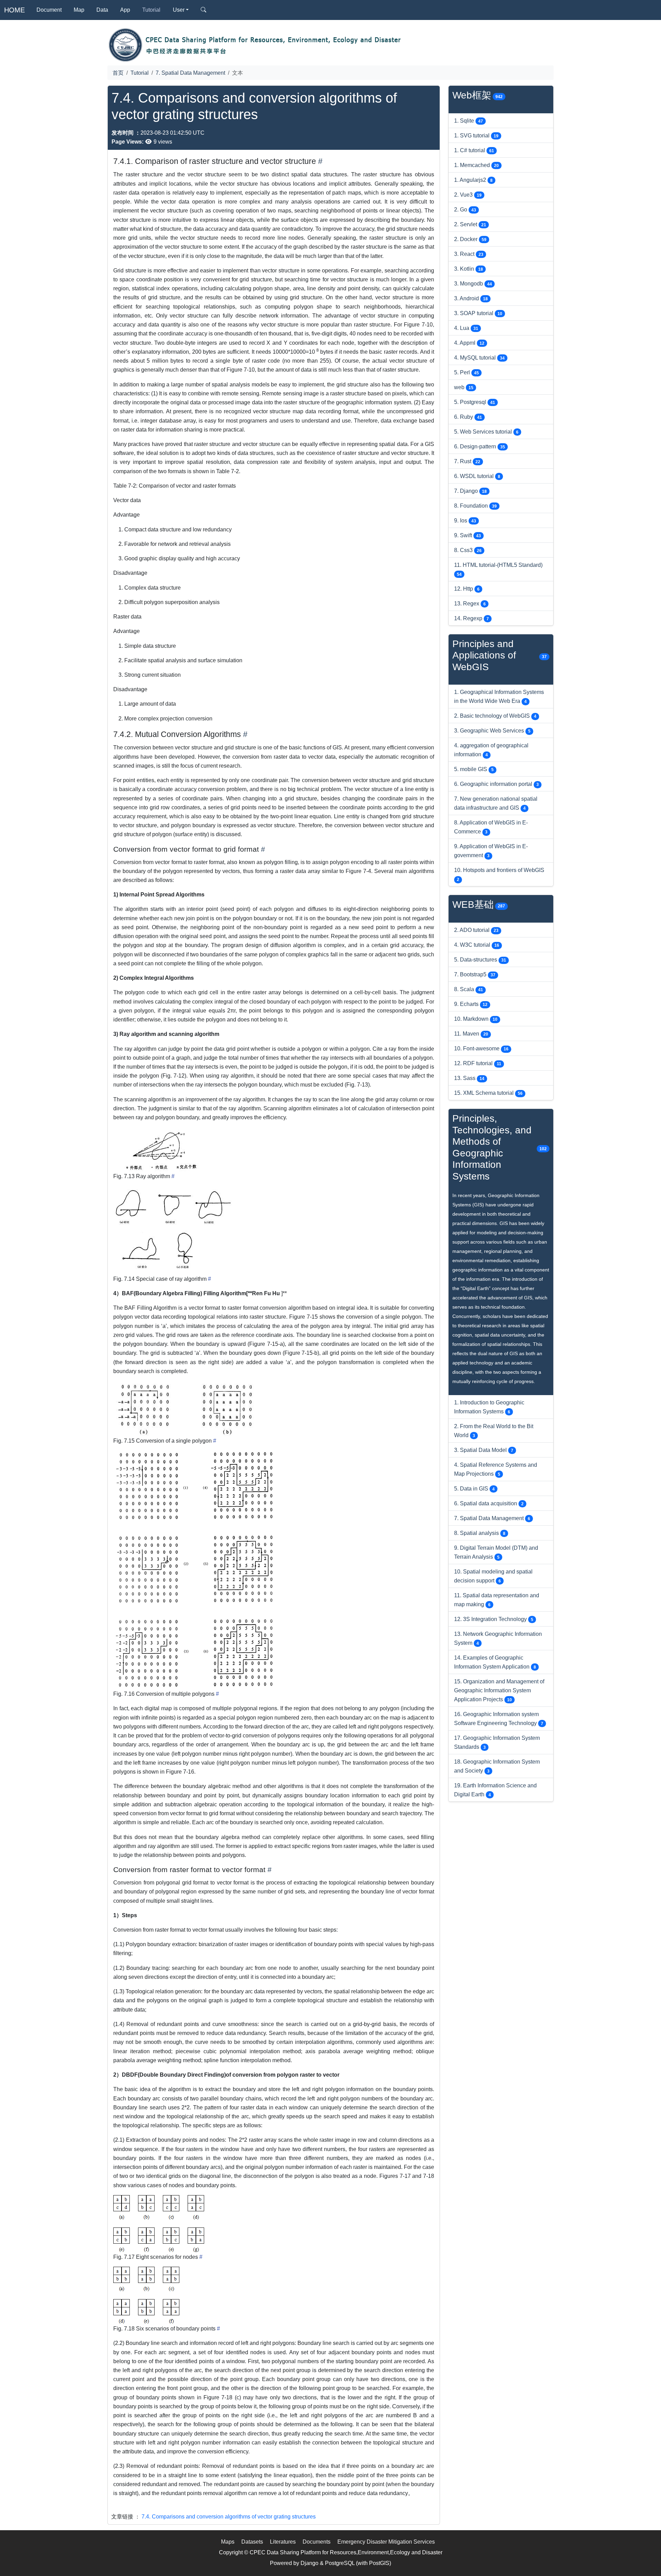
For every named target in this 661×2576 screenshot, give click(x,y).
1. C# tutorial (474, 150)
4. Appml (469, 343)
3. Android (471, 298)
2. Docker (470, 239)
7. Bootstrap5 (475, 974)
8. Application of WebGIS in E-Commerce (491, 827)
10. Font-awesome (481, 1048)
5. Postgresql (475, 402)
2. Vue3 (468, 195)
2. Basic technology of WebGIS (495, 716)
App (125, 10)
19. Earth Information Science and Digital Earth (495, 1790)
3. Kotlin (469, 269)
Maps (228, 2542)
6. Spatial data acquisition (489, 1503)
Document (49, 10)
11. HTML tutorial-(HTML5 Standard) (498, 569)
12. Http (467, 589)
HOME (14, 10)
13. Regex (470, 603)
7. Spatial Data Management (190, 73)
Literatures (283, 2542)
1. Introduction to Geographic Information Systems (489, 1407)
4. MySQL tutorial (479, 357)
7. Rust (467, 461)
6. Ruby (468, 417)
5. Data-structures (480, 959)
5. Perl (466, 372)
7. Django (470, 491)
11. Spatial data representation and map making (497, 1600)
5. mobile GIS (474, 769)
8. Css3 (468, 550)
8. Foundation (475, 506)
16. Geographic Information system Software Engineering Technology (499, 1718)
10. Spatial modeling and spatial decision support (493, 1576)
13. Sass (469, 1078)
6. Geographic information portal (496, 784)
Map (79, 10)
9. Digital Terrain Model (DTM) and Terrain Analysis (496, 1552)
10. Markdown (476, 1019)
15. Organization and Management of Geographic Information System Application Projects (499, 1690)
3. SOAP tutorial (478, 313)
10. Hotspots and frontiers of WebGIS (499, 874)
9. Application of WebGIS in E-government (491, 851)
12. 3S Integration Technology (494, 1619)
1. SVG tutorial (476, 135)
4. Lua (466, 328)
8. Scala (469, 989)
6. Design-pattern (480, 446)
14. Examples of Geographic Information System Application (495, 1662)
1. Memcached (476, 165)
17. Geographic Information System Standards (497, 1742)
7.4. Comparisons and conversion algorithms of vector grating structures (229, 2516)
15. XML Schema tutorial (488, 1093)
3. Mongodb (473, 283)
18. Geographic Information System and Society (497, 1766)
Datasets (252, 2542)
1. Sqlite (469, 121)
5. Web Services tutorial (486, 432)
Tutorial (151, 10)
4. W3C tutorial (477, 945)
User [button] (179, 10)
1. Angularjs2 (473, 180)
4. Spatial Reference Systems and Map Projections (496, 1469)
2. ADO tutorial (476, 930)
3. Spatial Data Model (484, 1450)
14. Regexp (471, 618)
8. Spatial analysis (480, 1533)
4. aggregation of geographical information (491, 750)
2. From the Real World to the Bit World (494, 1431)
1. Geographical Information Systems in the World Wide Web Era (499, 696)
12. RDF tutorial (478, 1063)
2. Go (465, 209)
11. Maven (471, 1033)
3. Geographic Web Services (492, 730)
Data (102, 10)
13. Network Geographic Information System (498, 1638)
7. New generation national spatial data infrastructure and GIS (496, 803)
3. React (469, 254)
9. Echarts (471, 1004)
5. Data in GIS (474, 1488)
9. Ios (465, 520)
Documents (317, 2542)
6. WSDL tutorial (477, 476)
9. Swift (468, 535)
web (464, 387)
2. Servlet (470, 224)
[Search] (203, 10)
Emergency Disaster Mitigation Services (386, 2542)
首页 (118, 73)
